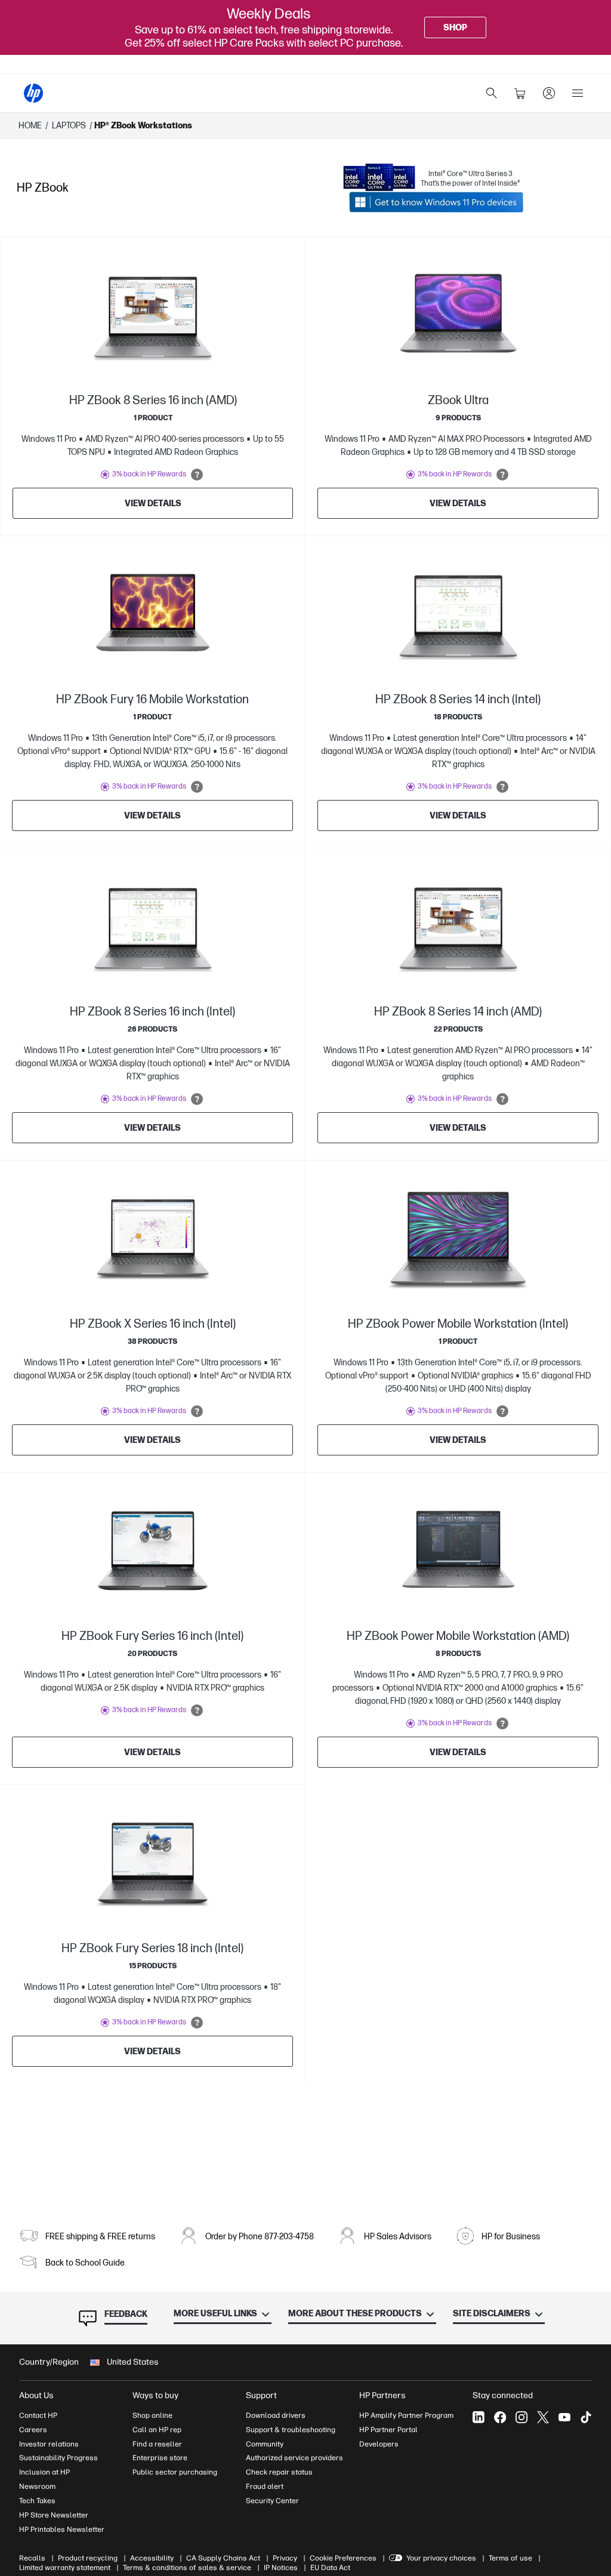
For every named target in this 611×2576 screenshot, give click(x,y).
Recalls (32, 2558)
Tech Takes (37, 2501)
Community (265, 2444)
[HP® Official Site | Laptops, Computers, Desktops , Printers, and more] (33, 93)
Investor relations (49, 2444)
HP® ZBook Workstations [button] (143, 126)
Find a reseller (157, 2444)
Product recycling (88, 2558)
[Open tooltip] (197, 475)
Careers (33, 2430)
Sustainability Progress (58, 2458)
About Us (36, 2395)
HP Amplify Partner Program (406, 2415)
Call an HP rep (157, 2430)
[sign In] (549, 93)
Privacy (285, 2558)
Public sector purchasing (175, 2472)
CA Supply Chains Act (223, 2558)
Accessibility (152, 2558)
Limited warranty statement (65, 2568)
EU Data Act (330, 2568)
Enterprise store (160, 2458)
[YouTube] (564, 2417)
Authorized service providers (294, 2458)
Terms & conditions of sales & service (187, 2568)
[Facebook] (500, 2417)
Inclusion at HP (44, 2472)
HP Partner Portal (388, 2430)
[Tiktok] (586, 2417)
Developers (379, 2444)
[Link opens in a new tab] (436, 202)
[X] (543, 2417)
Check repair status (279, 2472)
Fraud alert (265, 2486)
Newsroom (37, 2486)
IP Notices (281, 2568)
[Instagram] (521, 2417)
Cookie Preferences (343, 2558)
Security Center (272, 2501)
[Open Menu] (578, 93)
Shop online (152, 2415)
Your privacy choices (441, 2558)
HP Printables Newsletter (62, 2529)
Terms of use (510, 2558)
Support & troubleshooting (291, 2430)
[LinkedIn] (479, 2417)
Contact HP (38, 2415)
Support (261, 2395)
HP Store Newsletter (54, 2515)
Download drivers (276, 2415)
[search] (492, 93)
